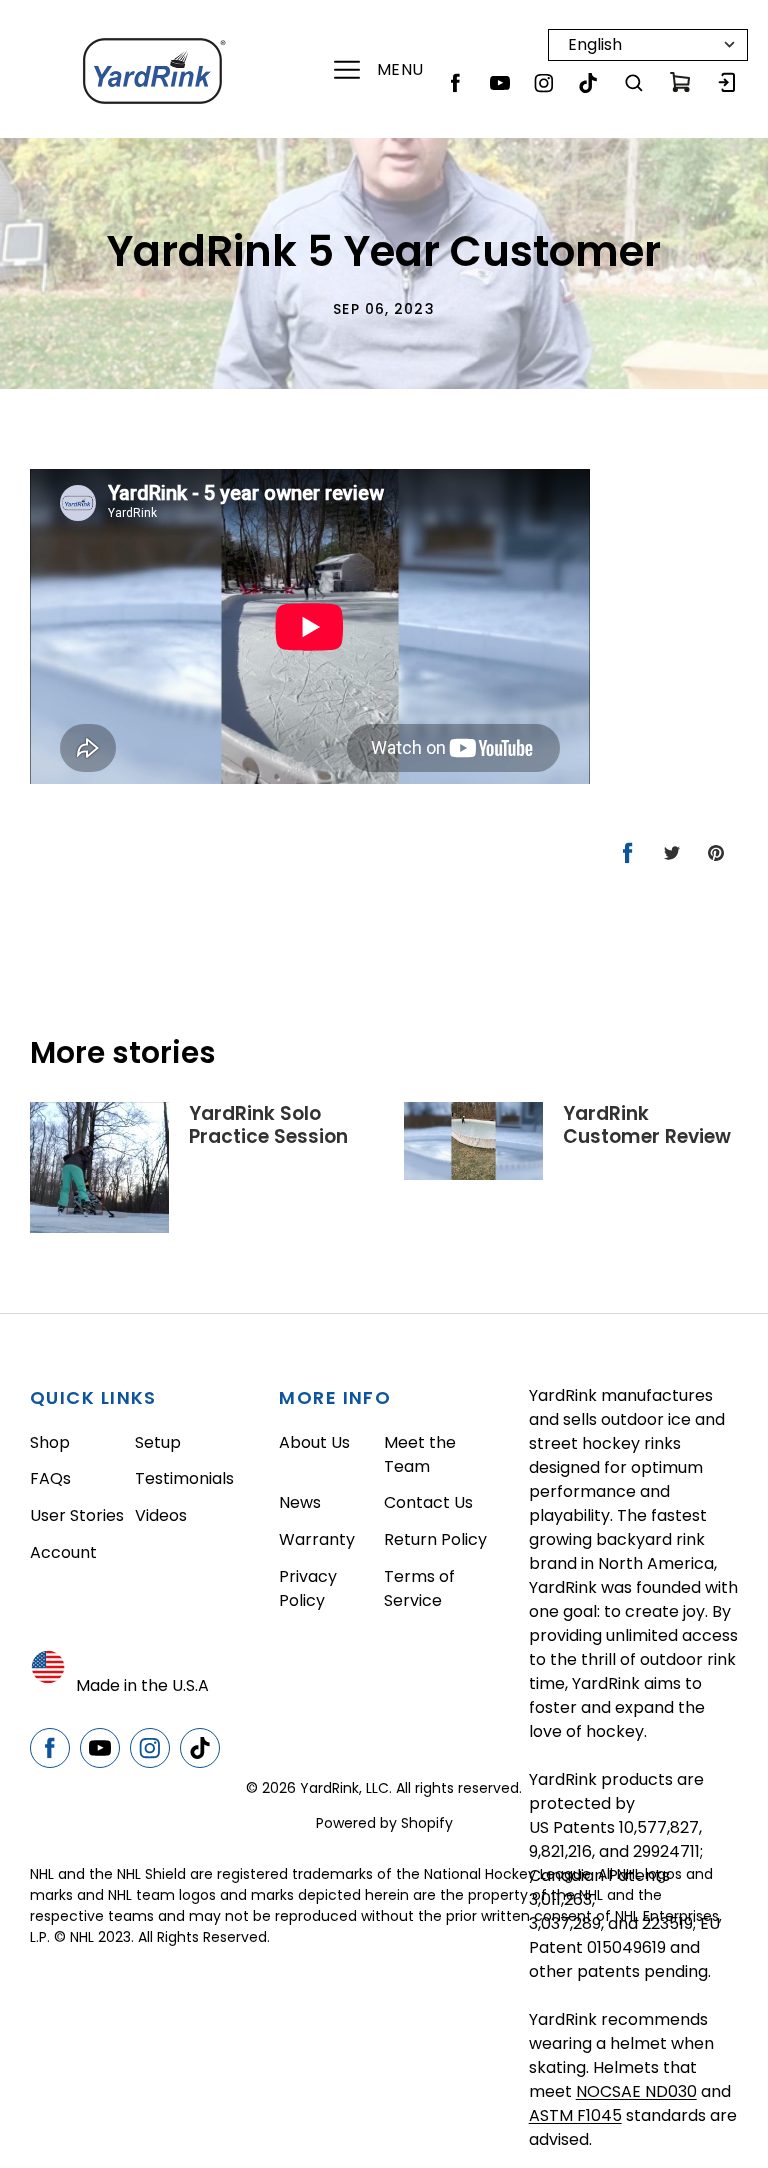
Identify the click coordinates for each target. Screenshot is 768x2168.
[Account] (726, 83)
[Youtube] (500, 83)
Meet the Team (420, 1454)
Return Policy (435, 1539)
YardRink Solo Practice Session (268, 1125)
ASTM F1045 (575, 2115)
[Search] (634, 83)
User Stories (77, 1515)
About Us (314, 1442)
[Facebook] (456, 83)
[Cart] (680, 83)
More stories (123, 1052)
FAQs (50, 1478)
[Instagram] (544, 83)
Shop (50, 1442)
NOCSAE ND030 (636, 2091)
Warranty (317, 1539)
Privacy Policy (308, 1588)
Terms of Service (419, 1588)
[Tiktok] (588, 83)
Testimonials (184, 1478)
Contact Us (428, 1502)
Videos (161, 1515)
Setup (158, 1442)
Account (63, 1552)
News (300, 1502)
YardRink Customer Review (647, 1125)
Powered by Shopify (384, 1823)
